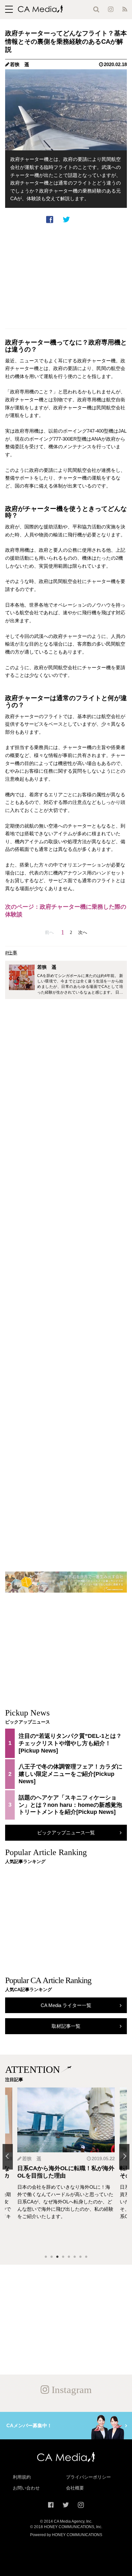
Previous (8, 2157)
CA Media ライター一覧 (66, 2005)
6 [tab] (75, 2257)
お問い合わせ (26, 2488)
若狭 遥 (20, 64)
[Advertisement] (66, 276)
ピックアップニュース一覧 (66, 1833)
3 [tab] (57, 2257)
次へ (83, 932)
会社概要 (75, 2488)
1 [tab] (46, 2257)
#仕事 (11, 953)
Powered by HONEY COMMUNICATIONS (66, 2535)
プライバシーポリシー (88, 2477)
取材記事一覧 (66, 2026)
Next (124, 2157)
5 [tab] (69, 2257)
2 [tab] (52, 2257)
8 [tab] (86, 2257)
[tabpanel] (66, 2168)
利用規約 (22, 2477)
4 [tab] (63, 2257)
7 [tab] (80, 2257)
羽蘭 (27, 2159)
